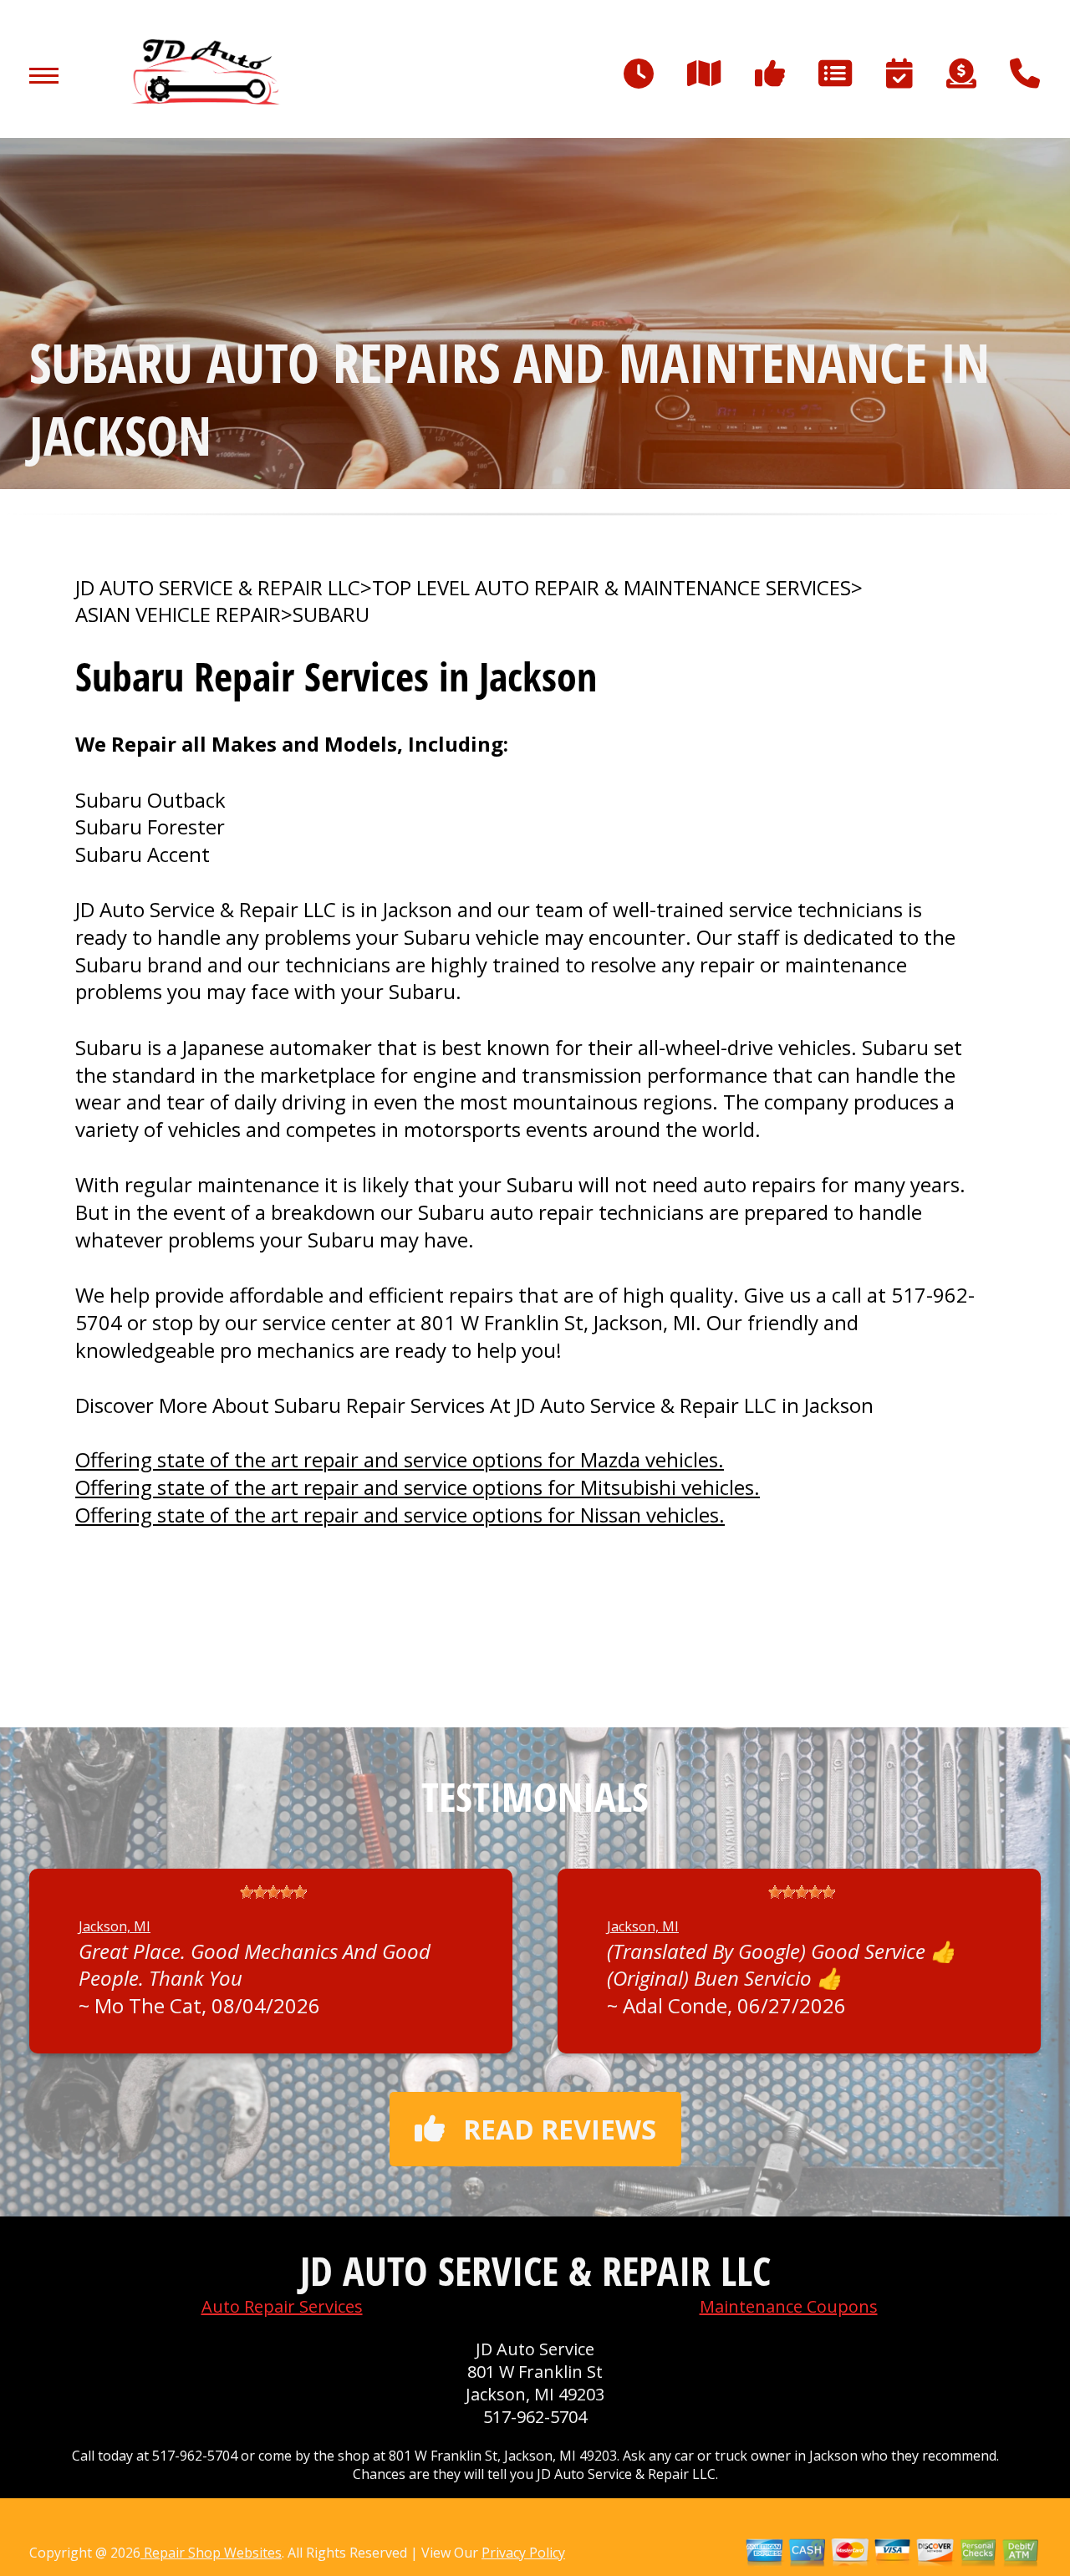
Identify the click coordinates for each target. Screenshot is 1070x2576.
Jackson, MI (115, 1926)
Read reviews (560, 2129)
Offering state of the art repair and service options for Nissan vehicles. (400, 1515)
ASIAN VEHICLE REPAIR (178, 615)
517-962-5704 (535, 2417)
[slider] (273, 1892)
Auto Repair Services (282, 2306)
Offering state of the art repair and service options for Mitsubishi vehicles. (418, 1487)
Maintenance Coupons (789, 2306)
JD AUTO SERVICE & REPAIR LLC (218, 588)
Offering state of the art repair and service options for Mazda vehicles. (400, 1459)
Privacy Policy (523, 2553)
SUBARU (331, 615)
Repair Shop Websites (211, 2553)
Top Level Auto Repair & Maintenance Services (611, 588)
